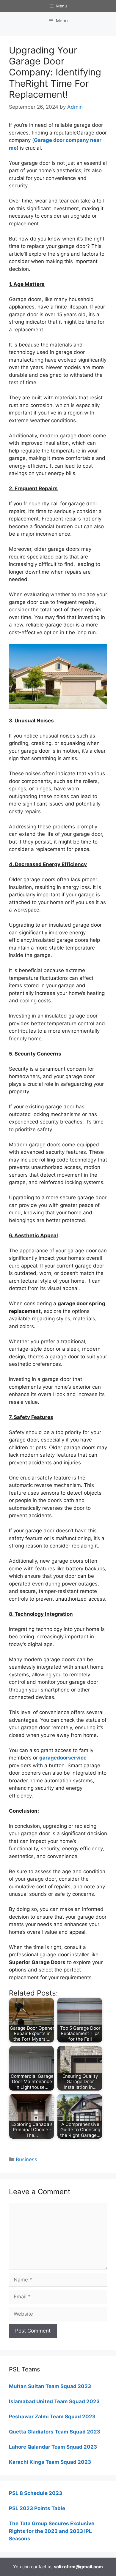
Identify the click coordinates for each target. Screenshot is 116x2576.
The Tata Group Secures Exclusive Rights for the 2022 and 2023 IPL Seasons (52, 2531)
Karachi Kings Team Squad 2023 (50, 2462)
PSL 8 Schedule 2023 (36, 2493)
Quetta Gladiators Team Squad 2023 (55, 2432)
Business (26, 2159)
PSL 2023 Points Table (37, 2508)
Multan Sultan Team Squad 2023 (50, 2386)
